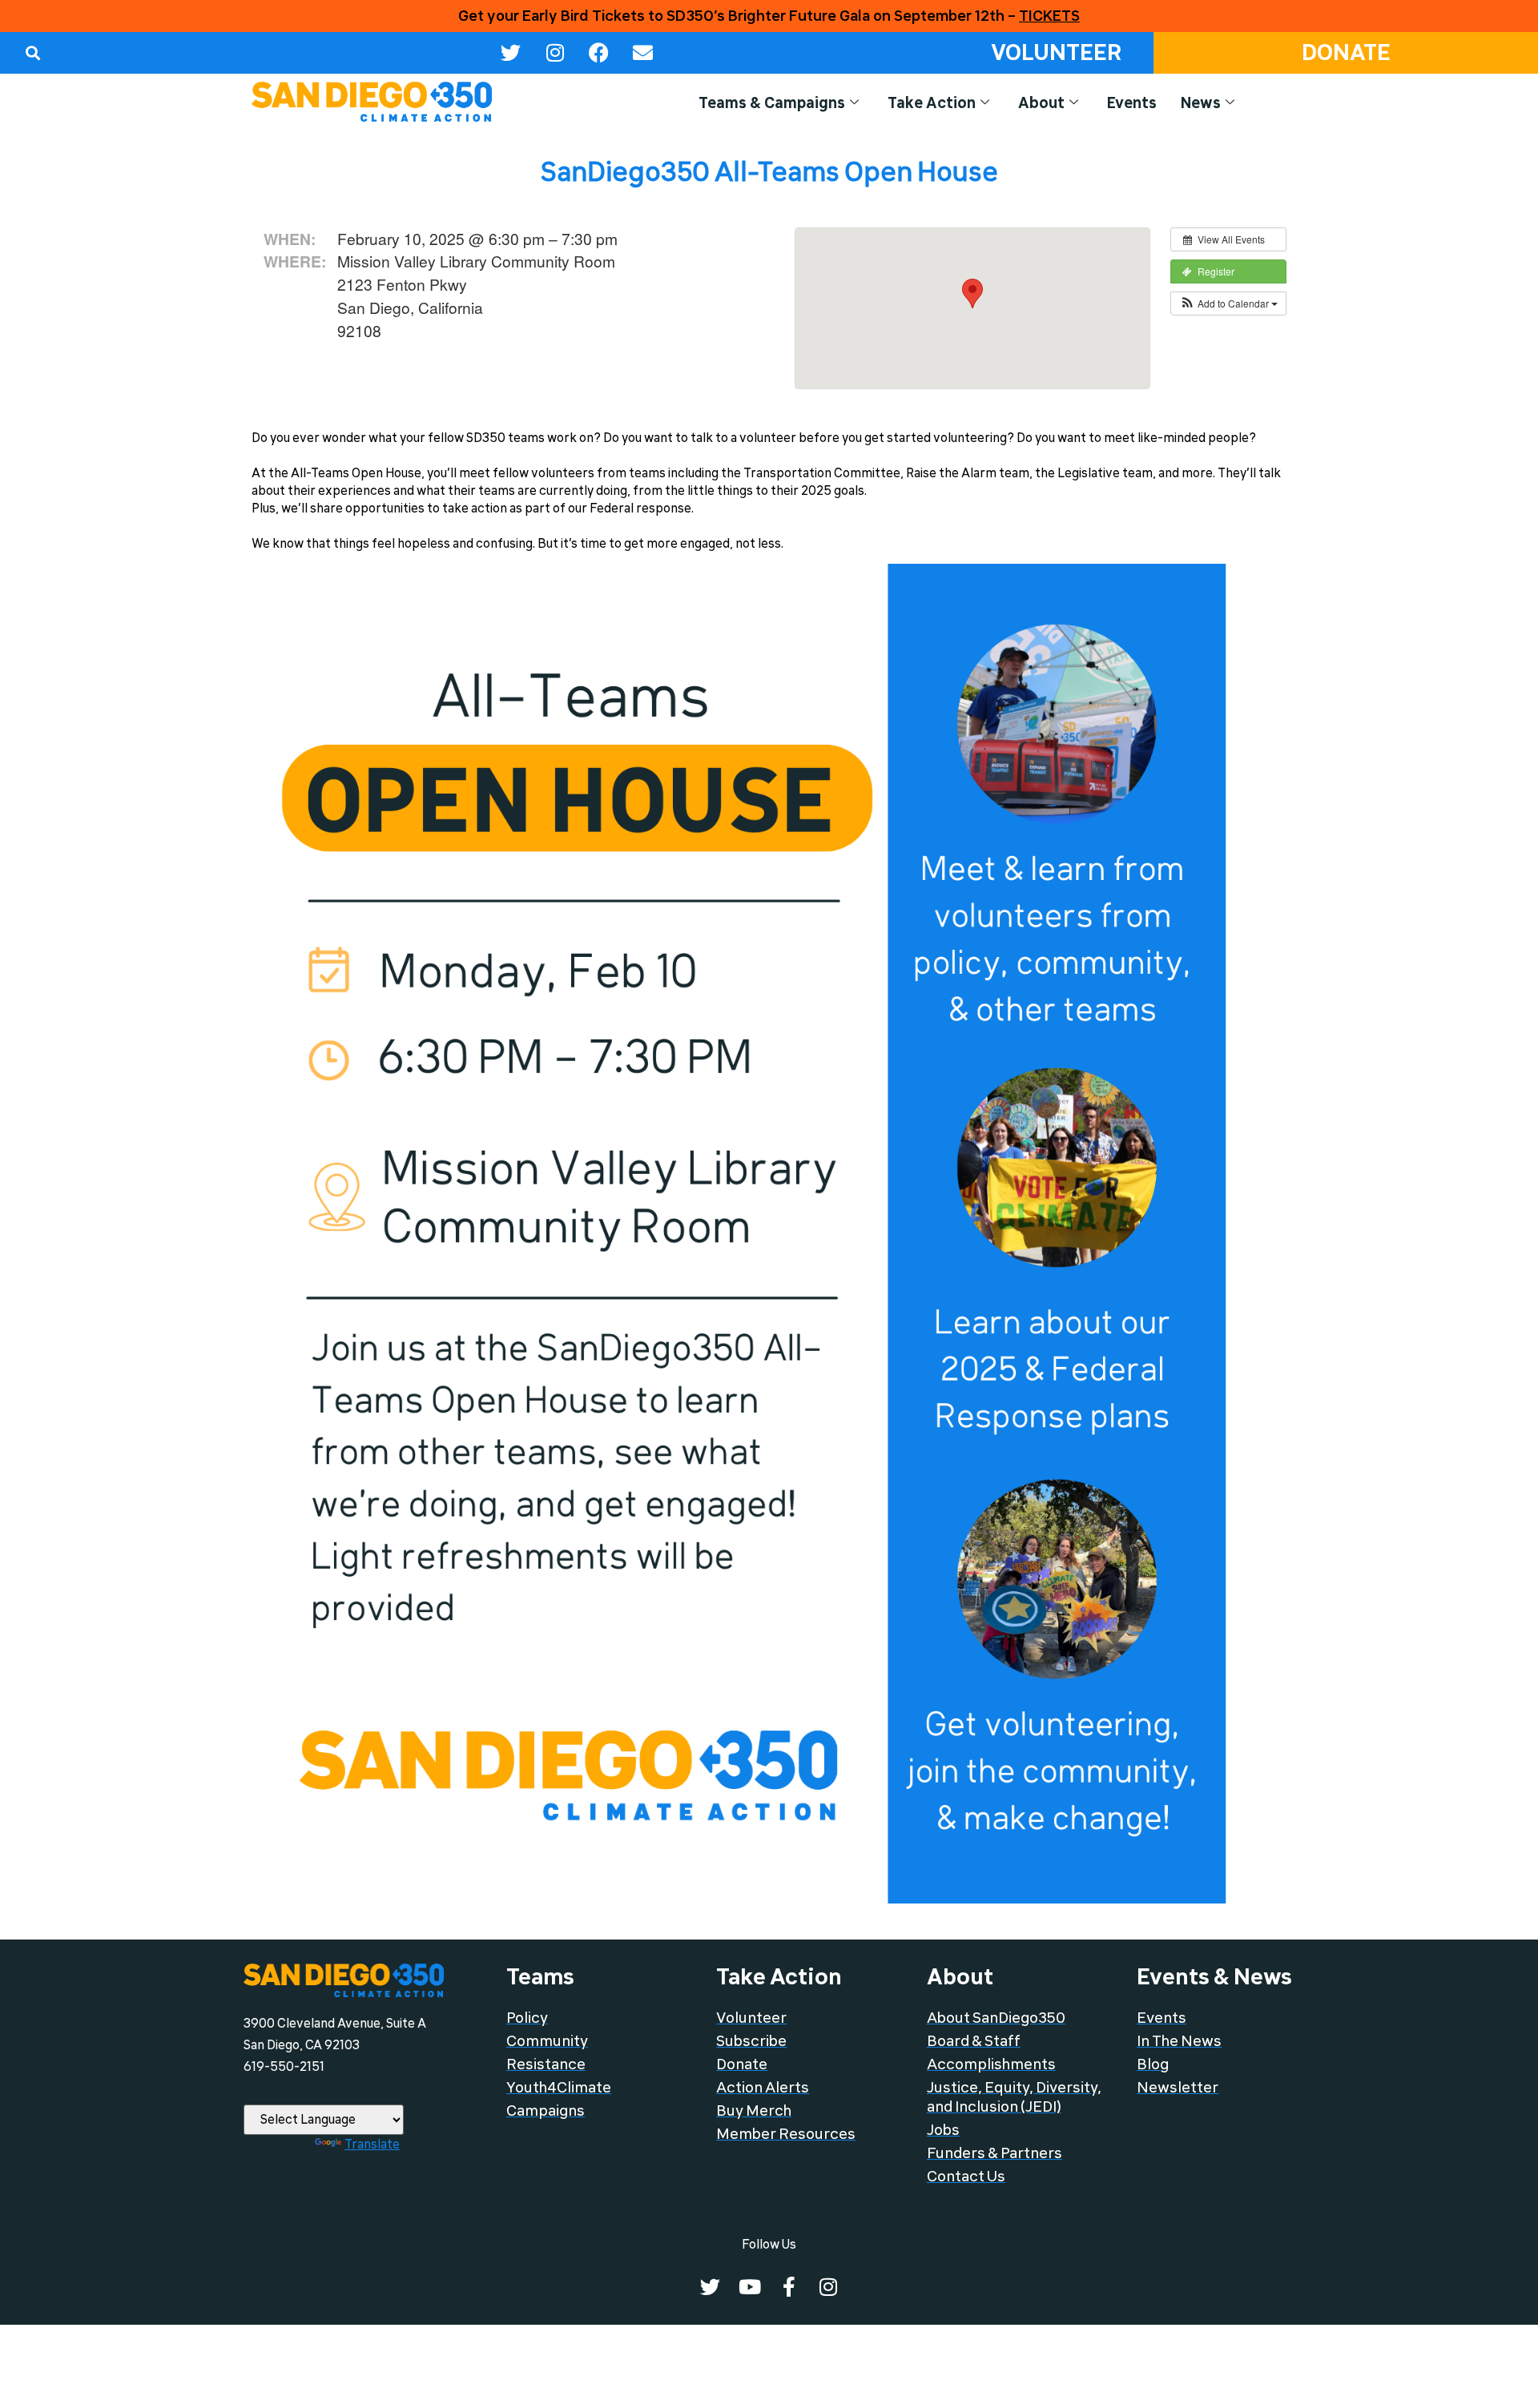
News (1201, 103)
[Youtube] (749, 2287)
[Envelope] (643, 53)
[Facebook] (599, 53)
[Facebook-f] (789, 2287)
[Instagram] (555, 53)
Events (1132, 103)
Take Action (932, 103)
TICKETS (1049, 16)
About (1041, 103)
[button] (32, 52)
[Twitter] (511, 53)
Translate (372, 2145)
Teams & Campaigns (772, 103)
